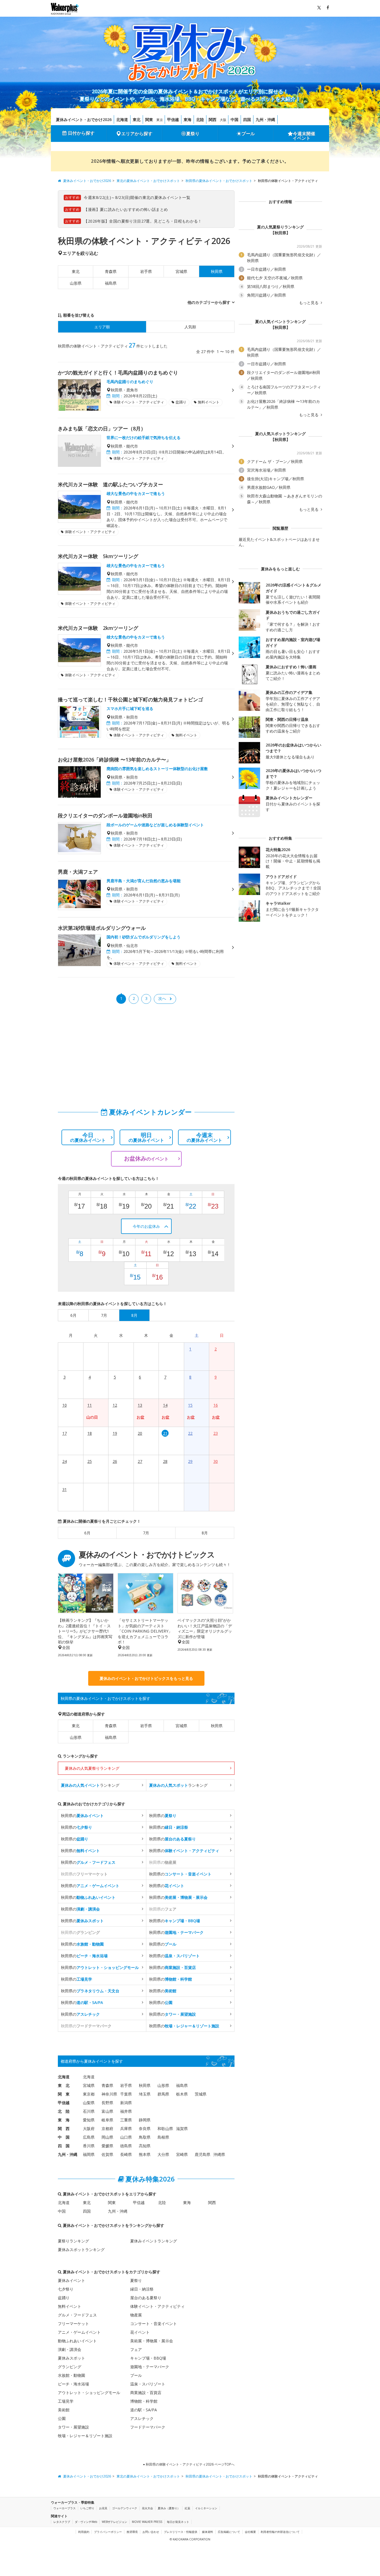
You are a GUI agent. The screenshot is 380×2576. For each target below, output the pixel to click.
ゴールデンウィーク (125, 2508)
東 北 (64, 2085)
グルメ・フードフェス (77, 2315)
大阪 (223, 120)
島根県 (163, 2137)
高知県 (145, 2146)
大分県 (163, 2154)
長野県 (107, 2103)
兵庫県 (126, 2128)
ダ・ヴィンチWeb (86, 2522)
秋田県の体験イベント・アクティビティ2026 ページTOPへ (190, 2464)
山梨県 (89, 2103)
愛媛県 (107, 2146)
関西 (213, 119)
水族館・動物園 (71, 2375)
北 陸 (64, 2111)
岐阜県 (107, 2120)
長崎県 (126, 2154)
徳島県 (126, 2146)
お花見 (103, 2508)
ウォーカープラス (65, 2508)
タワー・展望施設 (73, 2427)
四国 (247, 119)
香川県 (89, 2146)
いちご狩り (87, 2508)
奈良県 (145, 2128)
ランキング (90, 1785)
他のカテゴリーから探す (209, 302)
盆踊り (64, 2298)
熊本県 (145, 2154)
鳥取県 (145, 2137)
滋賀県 (182, 2128)
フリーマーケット (73, 2324)
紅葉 (187, 2508)
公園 (62, 2418)
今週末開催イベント (304, 136)
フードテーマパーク (148, 2427)
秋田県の (82, 1815)
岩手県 (146, 271)
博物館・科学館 (144, 2401)
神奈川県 (109, 2094)
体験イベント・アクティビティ (157, 2306)
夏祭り (193, 134)
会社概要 (250, 2532)
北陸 (200, 119)
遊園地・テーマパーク (150, 2367)
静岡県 (145, 2120)
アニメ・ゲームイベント (79, 2332)
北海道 (122, 119)
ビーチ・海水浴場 (73, 2384)
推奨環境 (132, 2532)
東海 (187, 119)
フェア (136, 2349)
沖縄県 (219, 2154)
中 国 (64, 2137)
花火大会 (147, 2508)
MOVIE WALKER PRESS (147, 2522)
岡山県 (107, 2137)
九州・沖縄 (265, 119)
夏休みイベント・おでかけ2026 (84, 119)
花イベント (140, 2332)
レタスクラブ (62, 2522)
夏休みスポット (71, 2358)
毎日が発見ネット (178, 2522)
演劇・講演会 (70, 2349)
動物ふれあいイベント (77, 2341)
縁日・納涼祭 (142, 2289)
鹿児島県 (203, 2154)
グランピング (70, 2367)
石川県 (89, 2111)
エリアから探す (137, 134)
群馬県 (163, 2094)
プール (248, 134)
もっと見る (309, 303)
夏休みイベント (71, 2280)
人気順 (190, 327)
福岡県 (89, 2154)
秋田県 (217, 1726)
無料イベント (70, 2306)
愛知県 (89, 2120)
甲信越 (173, 119)
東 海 (64, 2120)
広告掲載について (229, 2532)
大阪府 (89, 2128)
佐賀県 (107, 2154)
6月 (87, 1533)
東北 (137, 119)
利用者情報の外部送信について (280, 2532)
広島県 (89, 2137)
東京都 (89, 2094)
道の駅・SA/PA (144, 2410)
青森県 (111, 271)
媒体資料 (208, 2532)
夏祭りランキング (73, 2241)
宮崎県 (182, 2154)
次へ (162, 998)
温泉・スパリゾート (148, 2384)
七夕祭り (66, 2289)
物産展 (136, 2315)
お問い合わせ (151, 2532)
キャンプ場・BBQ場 (148, 2358)
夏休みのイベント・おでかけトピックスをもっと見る (146, 1678)
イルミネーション (206, 2508)
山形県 (76, 283)
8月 (205, 1533)
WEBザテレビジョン (114, 2522)
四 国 (64, 2146)
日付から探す (81, 133)
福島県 (111, 283)
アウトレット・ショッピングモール (89, 2393)
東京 (160, 120)
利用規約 (84, 2532)
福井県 (126, 2111)
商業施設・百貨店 (146, 2393)
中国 (235, 119)
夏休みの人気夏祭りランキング (92, 1768)
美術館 (64, 2410)
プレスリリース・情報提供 (181, 2532)
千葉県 (126, 2094)
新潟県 (126, 2103)
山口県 (126, 2137)
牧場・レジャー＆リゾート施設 (85, 2436)
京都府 (107, 2128)
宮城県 (181, 271)
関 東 (64, 2094)
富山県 (107, 2111)
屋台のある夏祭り (146, 2298)
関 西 (64, 2128)
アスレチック (142, 2418)
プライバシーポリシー (108, 2532)
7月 (146, 1533)
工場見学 (66, 2401)
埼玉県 (145, 2094)
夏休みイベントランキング (154, 2241)
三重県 (126, 2120)
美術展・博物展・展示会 (152, 2341)
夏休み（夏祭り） (169, 2508)
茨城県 (201, 2094)
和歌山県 (165, 2128)
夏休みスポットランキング (81, 2250)
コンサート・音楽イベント (154, 2324)
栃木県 (182, 2094)
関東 (149, 119)
